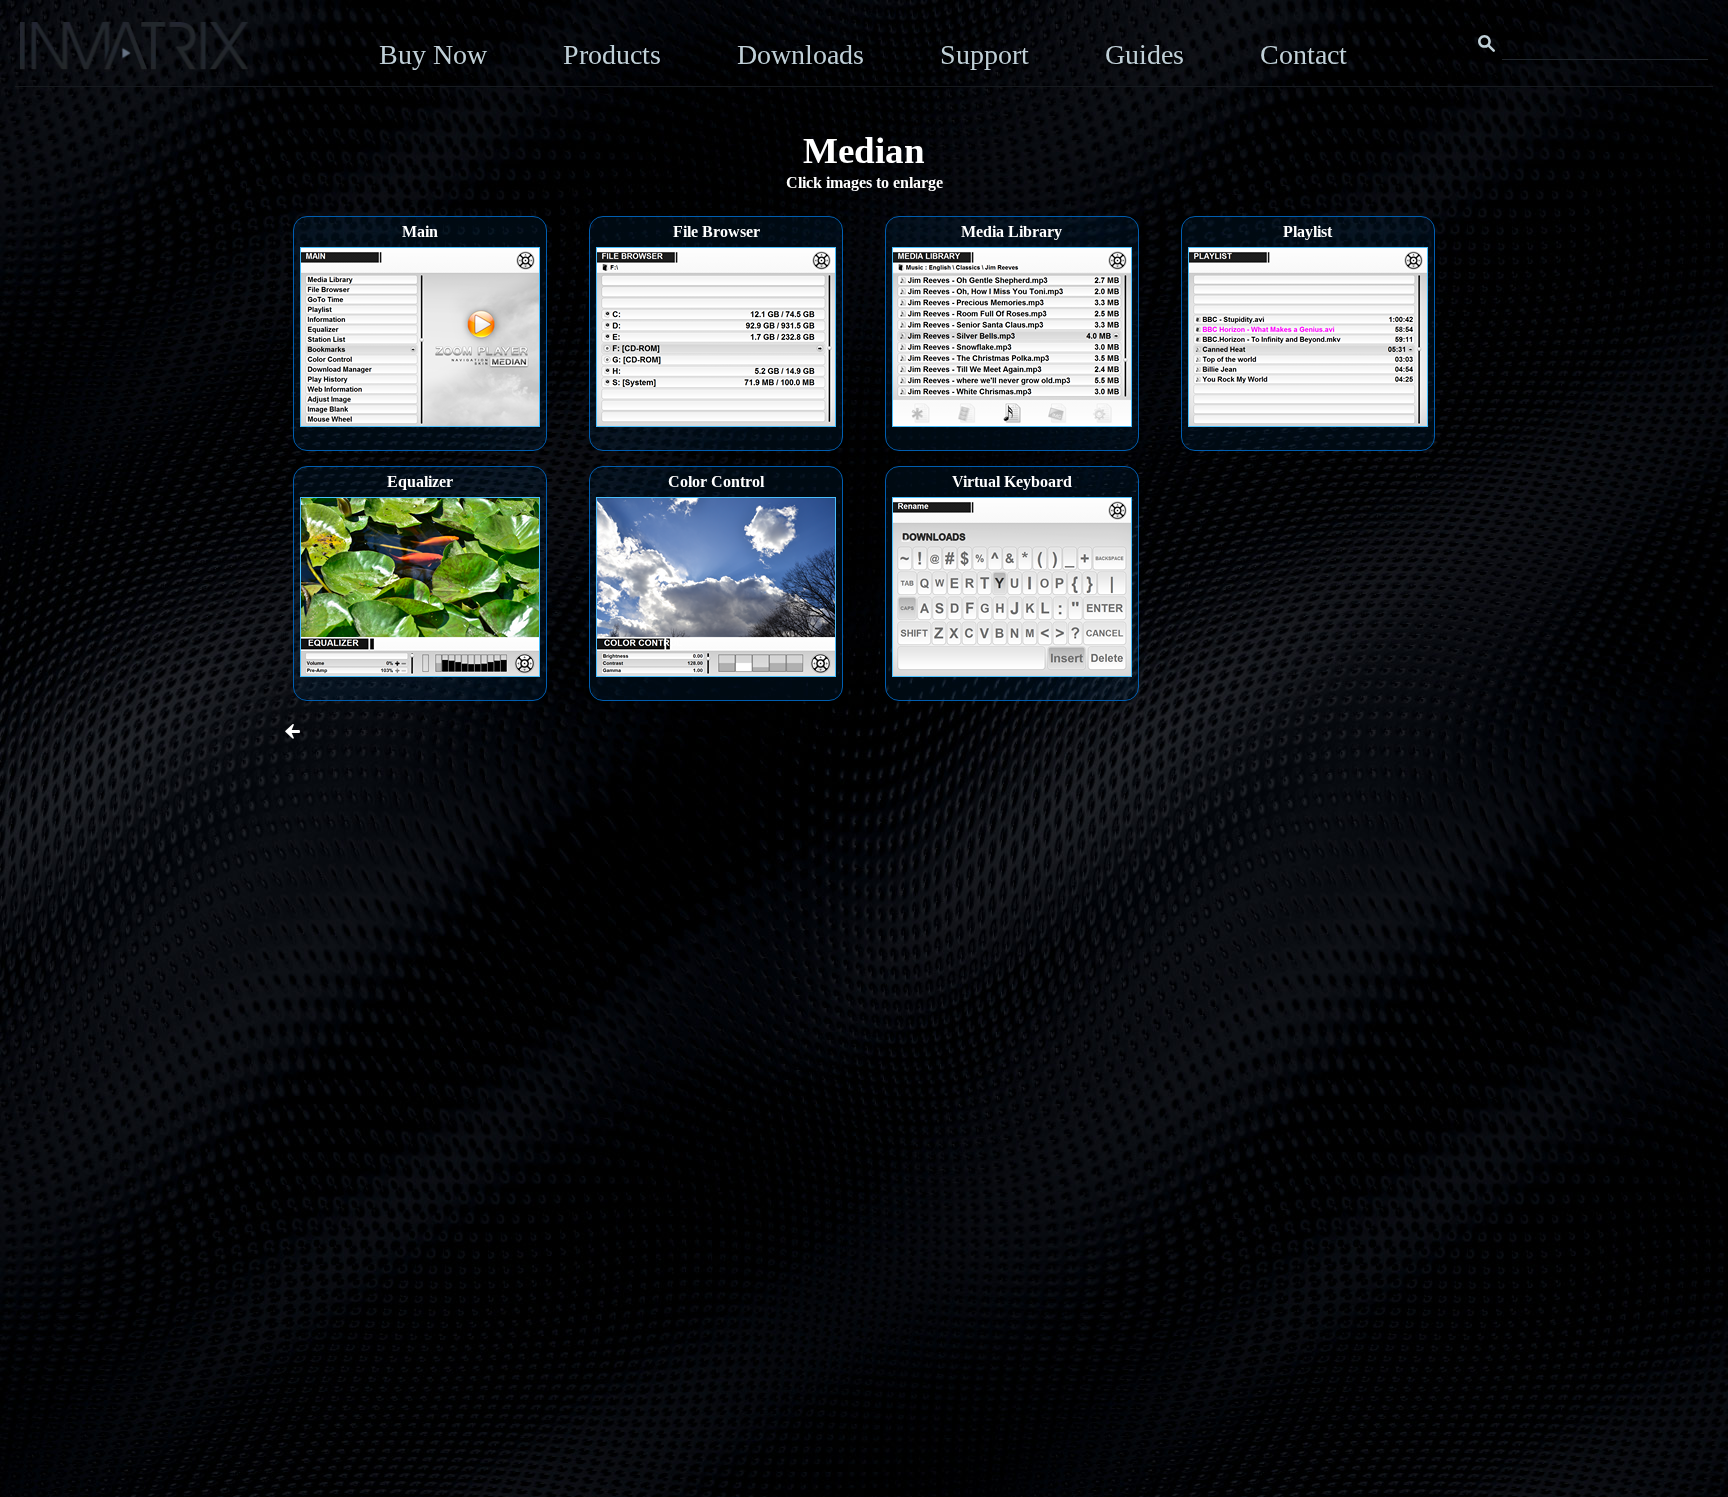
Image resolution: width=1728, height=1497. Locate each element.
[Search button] (1487, 44)
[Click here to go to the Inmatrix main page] (55, 53)
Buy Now (433, 54)
